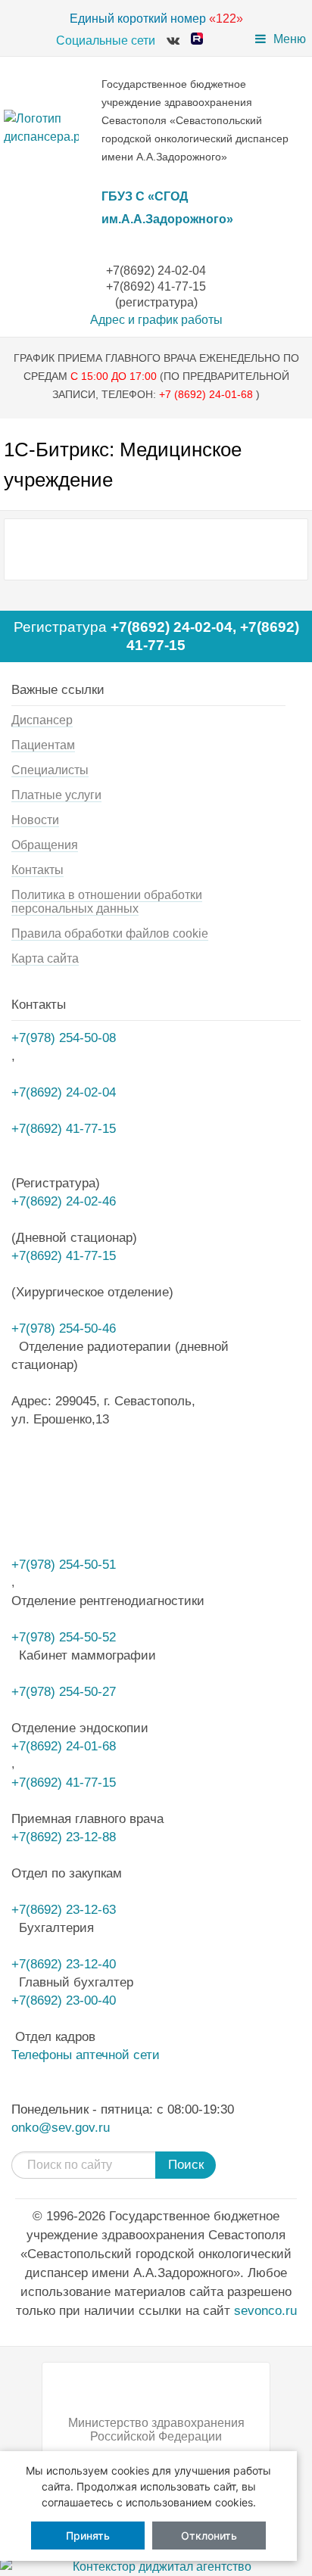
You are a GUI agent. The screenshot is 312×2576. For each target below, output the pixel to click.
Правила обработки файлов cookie (110, 933)
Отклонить (209, 2536)
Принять (88, 2536)
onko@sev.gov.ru (61, 2127)
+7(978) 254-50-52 (64, 1637)
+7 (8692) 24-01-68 (207, 394)
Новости (35, 820)
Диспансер (42, 720)
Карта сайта (45, 958)
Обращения (45, 845)
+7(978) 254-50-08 (64, 1038)
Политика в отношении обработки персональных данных (107, 902)
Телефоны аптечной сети (86, 2055)
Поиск (186, 2165)
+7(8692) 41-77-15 (64, 1255)
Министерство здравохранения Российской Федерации (156, 2430)
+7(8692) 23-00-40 (64, 2000)
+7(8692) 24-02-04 (172, 627)
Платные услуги (56, 795)
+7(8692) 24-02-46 (64, 1201)
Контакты (37, 870)
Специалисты (50, 770)
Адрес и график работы (156, 320)
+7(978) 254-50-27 (64, 1691)
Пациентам (43, 745)
